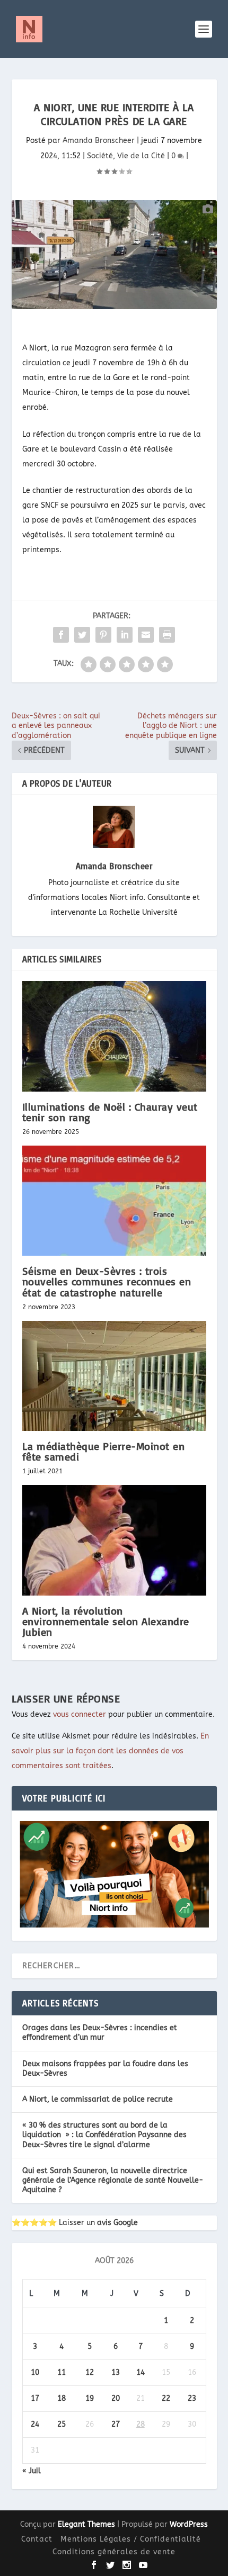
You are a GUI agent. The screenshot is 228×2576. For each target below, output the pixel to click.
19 (90, 2398)
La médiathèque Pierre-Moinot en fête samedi (104, 1451)
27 (116, 2424)
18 (62, 2398)
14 (141, 2372)
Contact (37, 2539)
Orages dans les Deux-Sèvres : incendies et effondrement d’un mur (100, 2033)
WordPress (189, 2524)
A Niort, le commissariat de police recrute (98, 2099)
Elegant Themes (86, 2524)
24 (35, 2424)
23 (192, 2398)
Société (100, 156)
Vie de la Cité (141, 156)
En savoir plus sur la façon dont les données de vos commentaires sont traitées (110, 1751)
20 (116, 2398)
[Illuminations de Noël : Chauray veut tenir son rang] (114, 1036)
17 (35, 2398)
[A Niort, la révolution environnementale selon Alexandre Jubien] (114, 1540)
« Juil (32, 2471)
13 (116, 2372)
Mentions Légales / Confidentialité (131, 2539)
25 (62, 2424)
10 (35, 2372)
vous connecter (80, 1714)
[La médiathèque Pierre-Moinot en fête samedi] (114, 1376)
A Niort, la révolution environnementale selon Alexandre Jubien (106, 1621)
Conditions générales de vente (114, 2552)
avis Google (117, 2223)
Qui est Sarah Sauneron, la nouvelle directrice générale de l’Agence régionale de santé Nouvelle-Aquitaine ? (113, 2180)
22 (166, 2398)
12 (90, 2372)
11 (62, 2372)
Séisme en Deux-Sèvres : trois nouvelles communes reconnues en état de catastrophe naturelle (107, 1281)
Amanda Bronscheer (99, 141)
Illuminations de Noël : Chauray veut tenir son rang (110, 1112)
